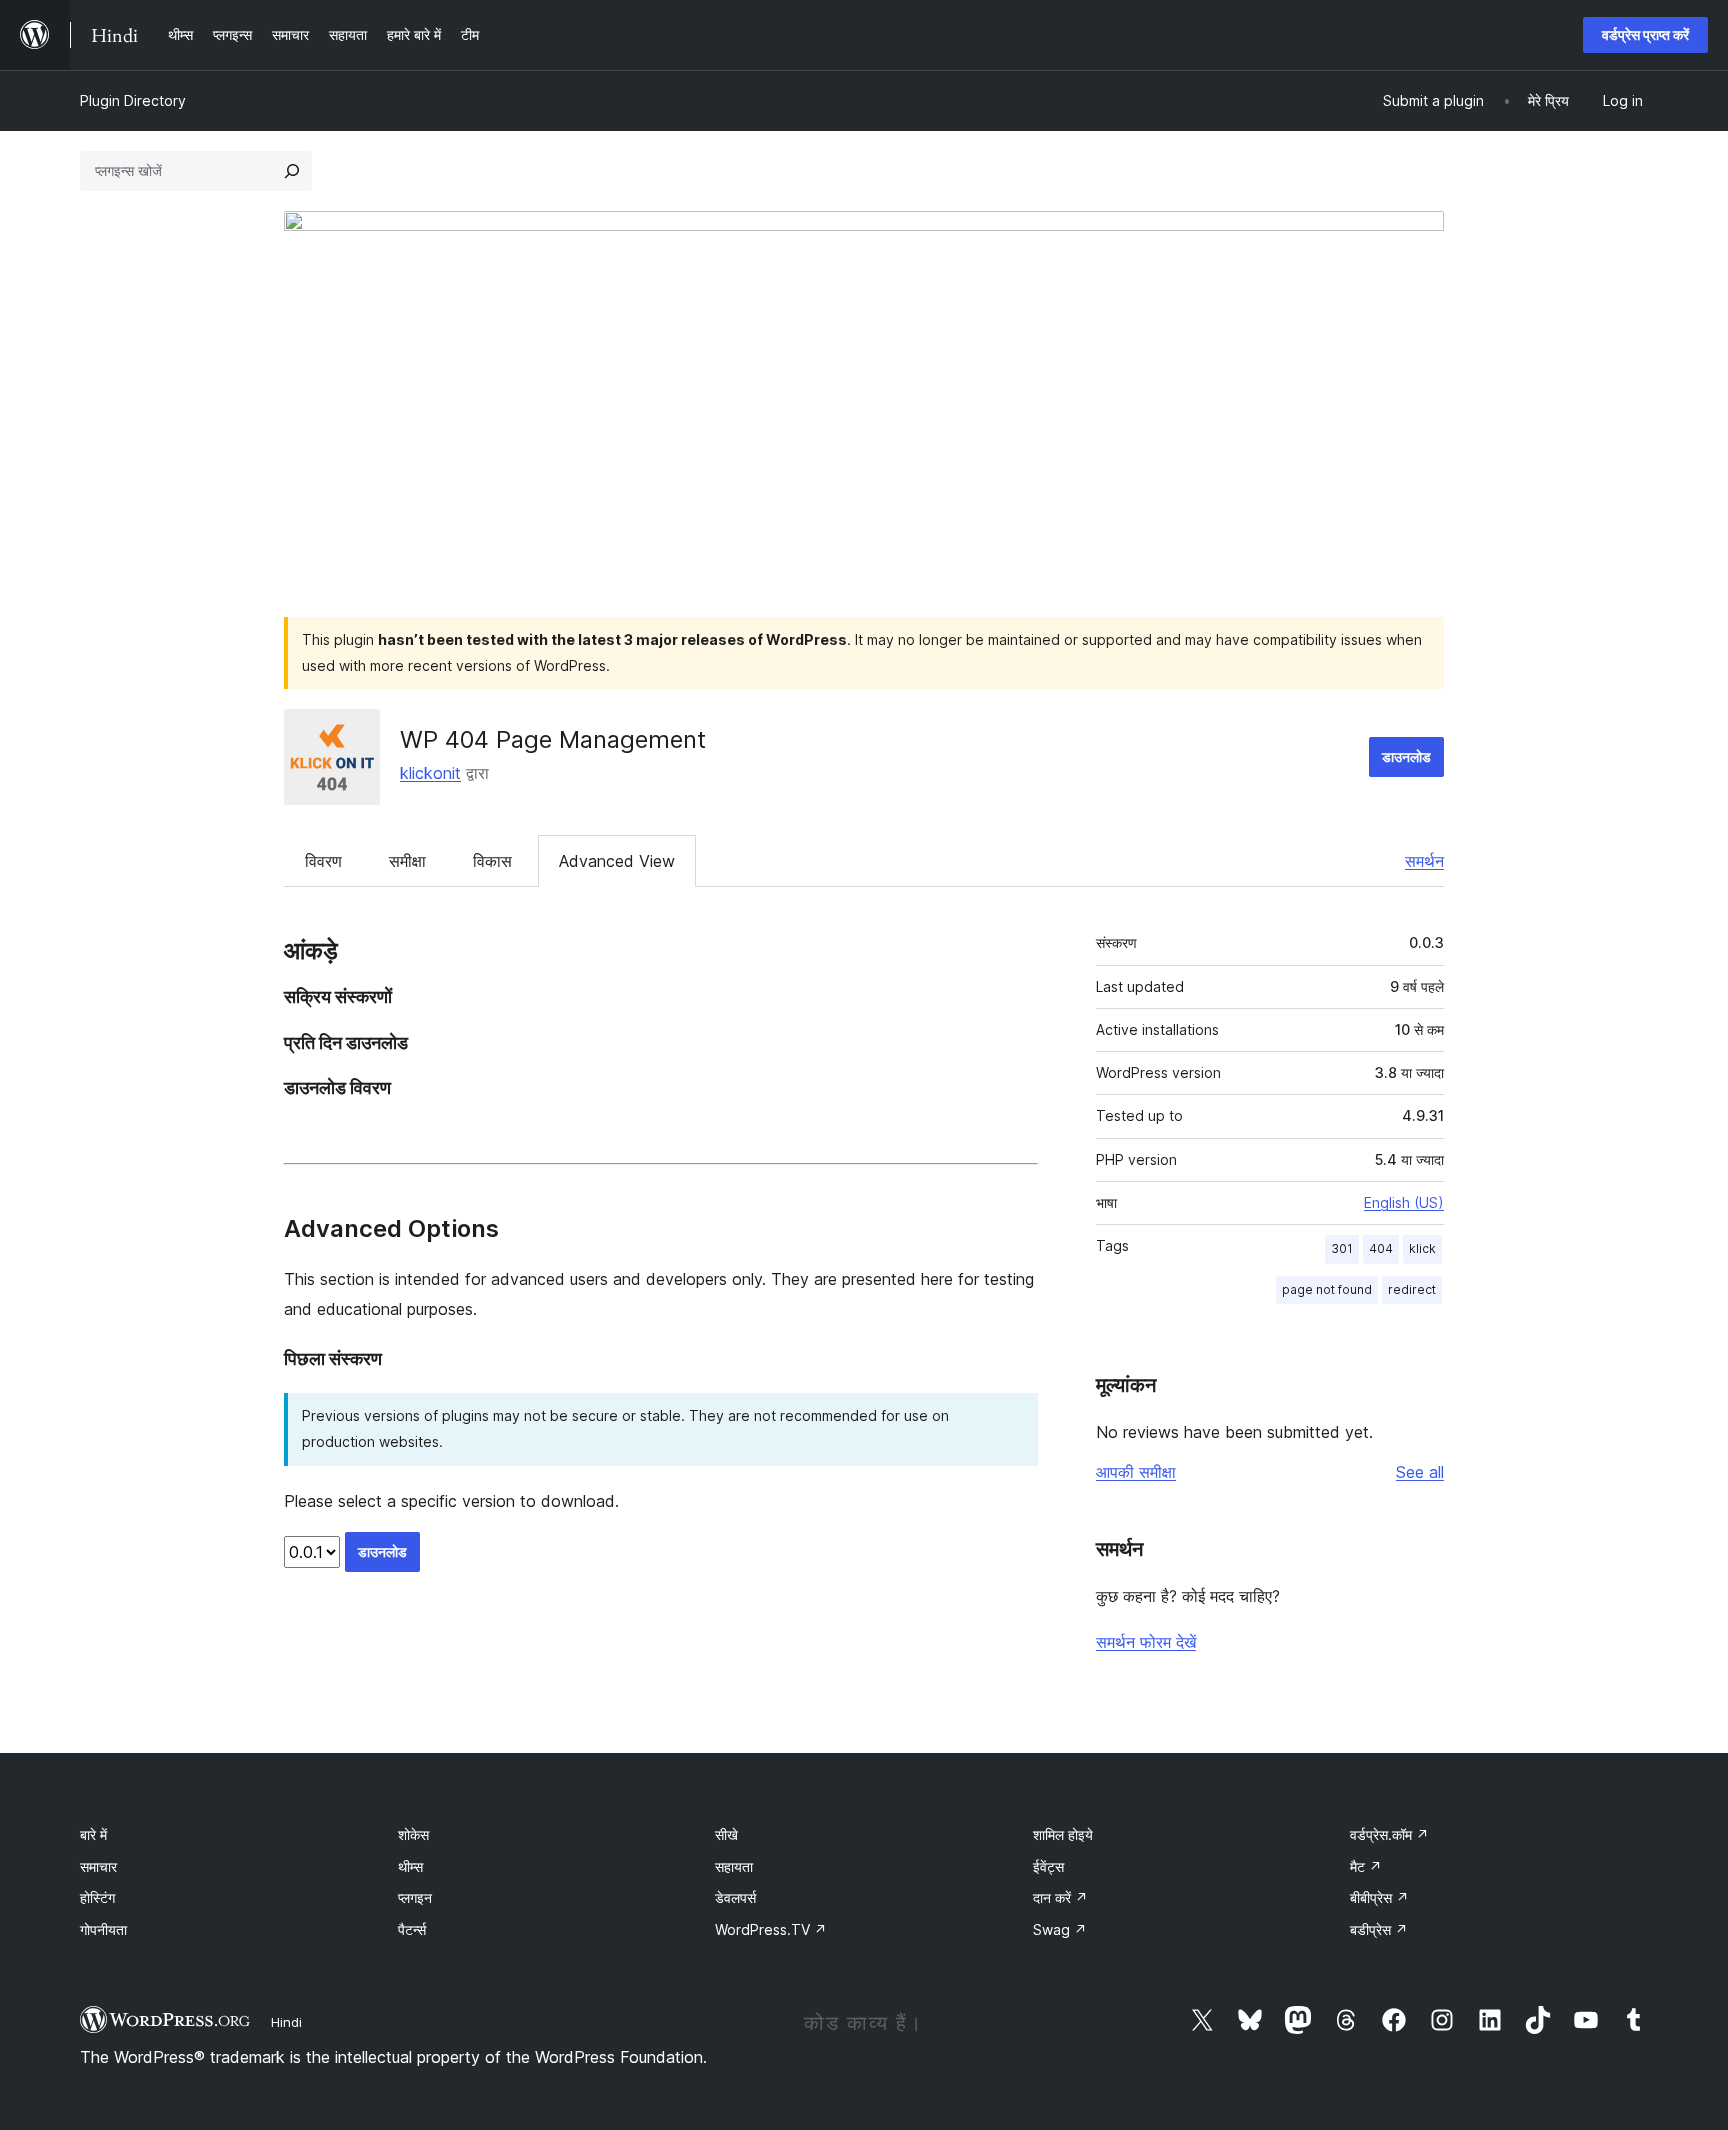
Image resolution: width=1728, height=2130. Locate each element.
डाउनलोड (1406, 756)
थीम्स (410, 1866)
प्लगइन (415, 1897)
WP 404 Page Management (553, 739)
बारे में (93, 1834)
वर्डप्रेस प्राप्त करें (1645, 34)
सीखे (726, 1834)
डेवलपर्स (735, 1897)
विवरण (323, 861)
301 (1342, 1248)
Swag (1060, 1929)
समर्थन (1424, 861)
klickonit (430, 773)
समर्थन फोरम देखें (1146, 1642)
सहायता (734, 1866)
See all (1420, 1472)
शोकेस (413, 1834)
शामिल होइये (1063, 1834)
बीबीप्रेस (1379, 1897)
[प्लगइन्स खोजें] (292, 171)
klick (1422, 1248)
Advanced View (617, 861)
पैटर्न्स (412, 1929)
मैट (1366, 1866)
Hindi (286, 2022)
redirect (1412, 1289)
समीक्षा (407, 861)
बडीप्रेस (1379, 1929)
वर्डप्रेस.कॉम (1389, 1834)
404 (1381, 1248)
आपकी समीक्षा (1136, 1472)
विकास (492, 861)
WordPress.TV (771, 1929)
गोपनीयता (103, 1929)
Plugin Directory (133, 100)
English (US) (1404, 1202)
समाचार (98, 1866)
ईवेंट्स (1048, 1866)
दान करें (1060, 1897)
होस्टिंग (97, 1897)
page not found (1327, 1289)
